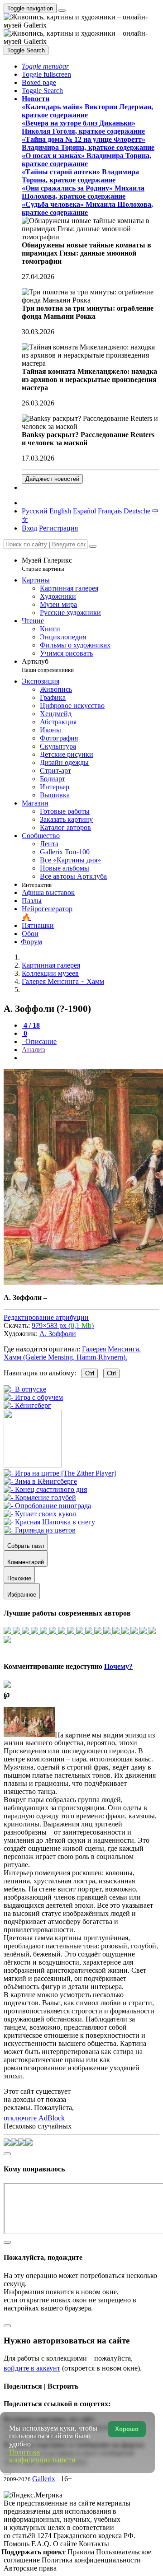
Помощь (17, 2544)
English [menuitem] (60, 511)
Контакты (94, 2544)
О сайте (66, 2544)
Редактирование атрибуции (46, 1317)
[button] (45, 66)
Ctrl (90, 1373)
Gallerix (44, 2479)
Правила (82, 2552)
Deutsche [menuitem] (137, 511)
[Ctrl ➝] (60, 1473)
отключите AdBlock (34, 2118)
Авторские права (30, 2568)
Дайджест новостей (52, 479)
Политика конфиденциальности (91, 2560)
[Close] (93, 546)
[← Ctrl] (27, 1405)
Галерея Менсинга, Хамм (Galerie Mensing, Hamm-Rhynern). (72, 1353)
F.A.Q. (42, 2544)
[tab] (31, 1025)
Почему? (118, 1666)
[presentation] (91, 1058)
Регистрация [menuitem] (58, 528)
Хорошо (127, 2429)
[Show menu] (62, 10)
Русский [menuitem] (35, 511)
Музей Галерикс (47, 564)
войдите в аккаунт (32, 2368)
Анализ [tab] (33, 1050)
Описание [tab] (40, 1041)
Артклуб (48, 665)
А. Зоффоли (58, 1334)
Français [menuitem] (110, 511)
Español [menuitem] (84, 511)
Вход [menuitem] (29, 528)
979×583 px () (63, 1325)
